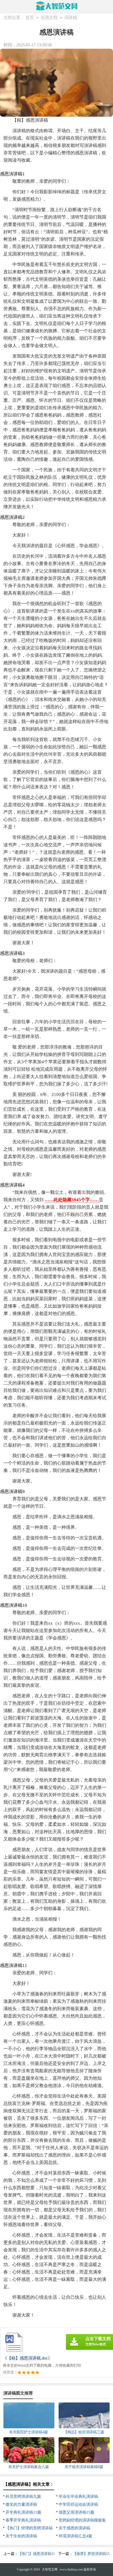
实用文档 (49, 18)
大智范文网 (50, 2569)
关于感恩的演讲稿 (74, 2528)
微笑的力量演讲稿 (21, 2504)
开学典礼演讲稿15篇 (23, 2512)
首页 (30, 18)
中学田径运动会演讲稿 (78, 2504)
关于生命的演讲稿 (21, 2536)
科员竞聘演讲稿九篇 (23, 2496)
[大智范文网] (57, 6)
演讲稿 (71, 18)
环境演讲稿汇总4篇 (75, 2536)
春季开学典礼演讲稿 (23, 2520)
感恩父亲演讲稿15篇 (76, 2512)
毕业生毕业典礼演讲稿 (78, 2496)
